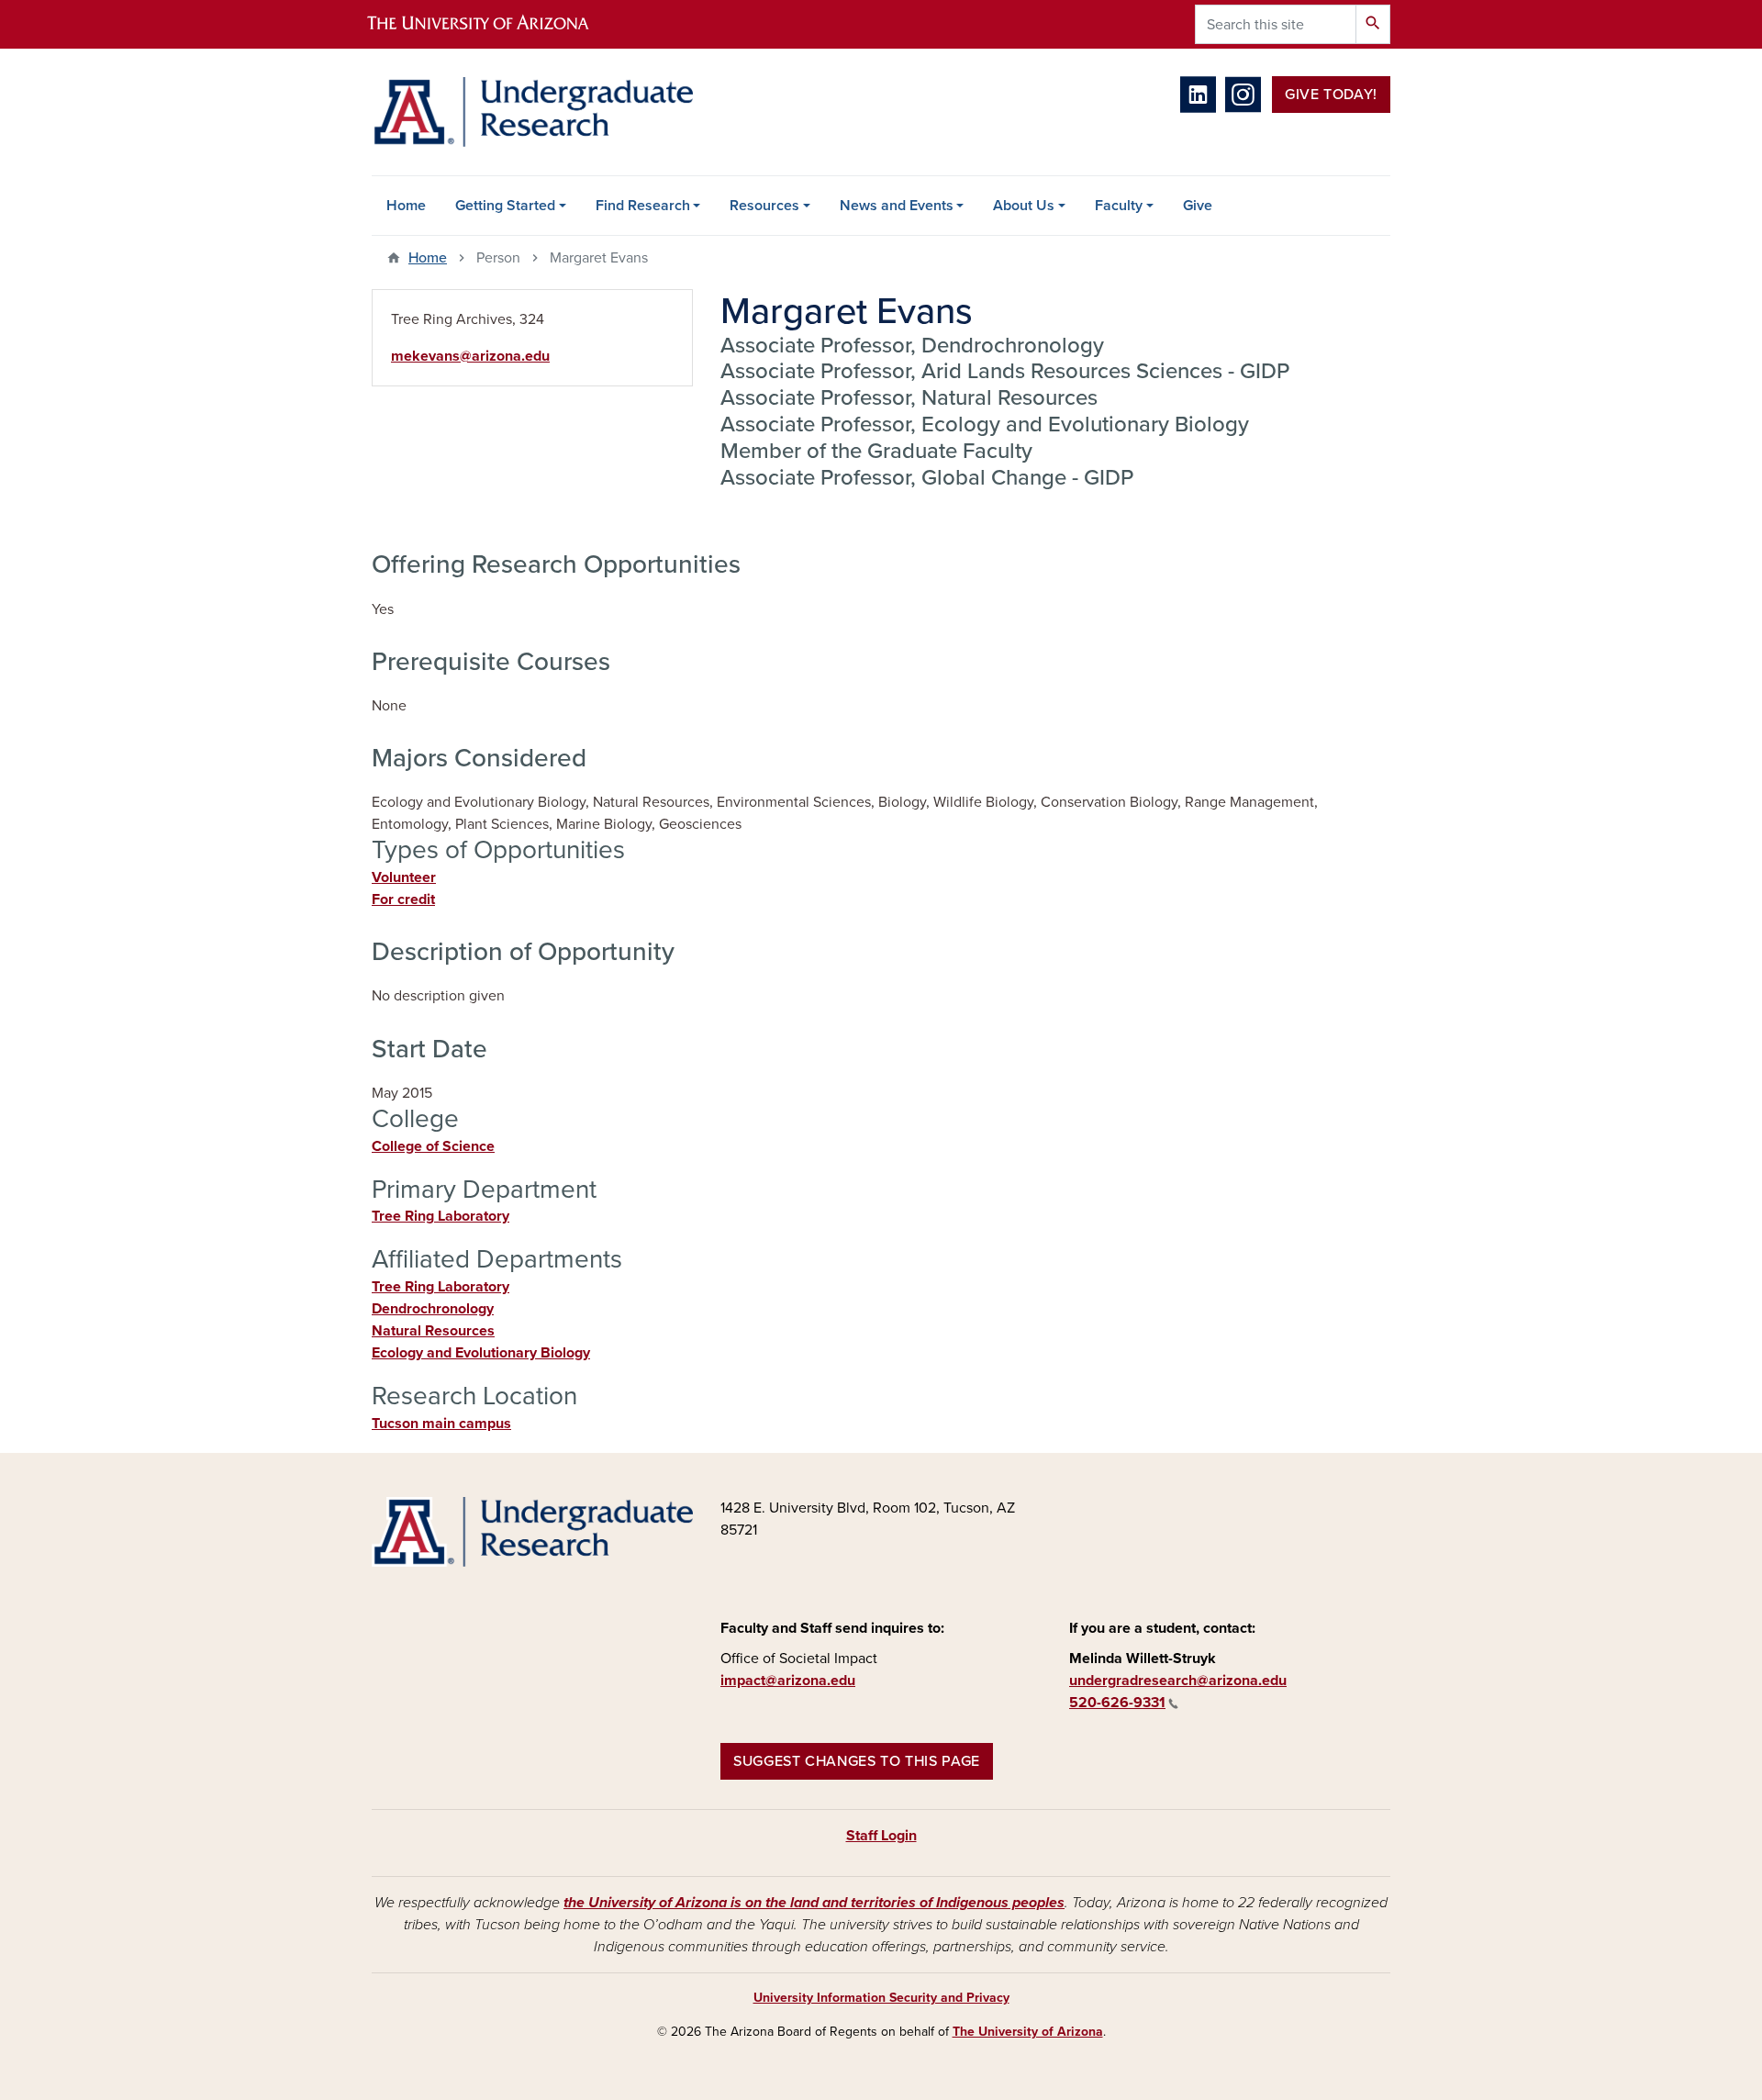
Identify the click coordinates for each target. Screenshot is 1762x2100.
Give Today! (1331, 95)
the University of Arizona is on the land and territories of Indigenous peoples (814, 1903)
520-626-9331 (1117, 1703)
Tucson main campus (441, 1424)
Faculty (1119, 206)
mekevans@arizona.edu (470, 356)
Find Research (643, 206)
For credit (403, 899)
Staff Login (881, 1836)
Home (406, 206)
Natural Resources (433, 1331)
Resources (764, 206)
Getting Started (505, 206)
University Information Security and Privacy (881, 1998)
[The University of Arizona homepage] (494, 24)
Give (1198, 206)
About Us (1024, 206)
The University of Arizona (1028, 2032)
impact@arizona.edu (788, 1681)
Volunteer (404, 877)
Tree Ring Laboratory (440, 1216)
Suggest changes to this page (857, 1761)
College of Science (433, 1146)
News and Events (897, 206)
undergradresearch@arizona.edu (1178, 1681)
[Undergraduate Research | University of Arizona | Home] (532, 112)
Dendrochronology (433, 1309)
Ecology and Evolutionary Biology (481, 1353)
